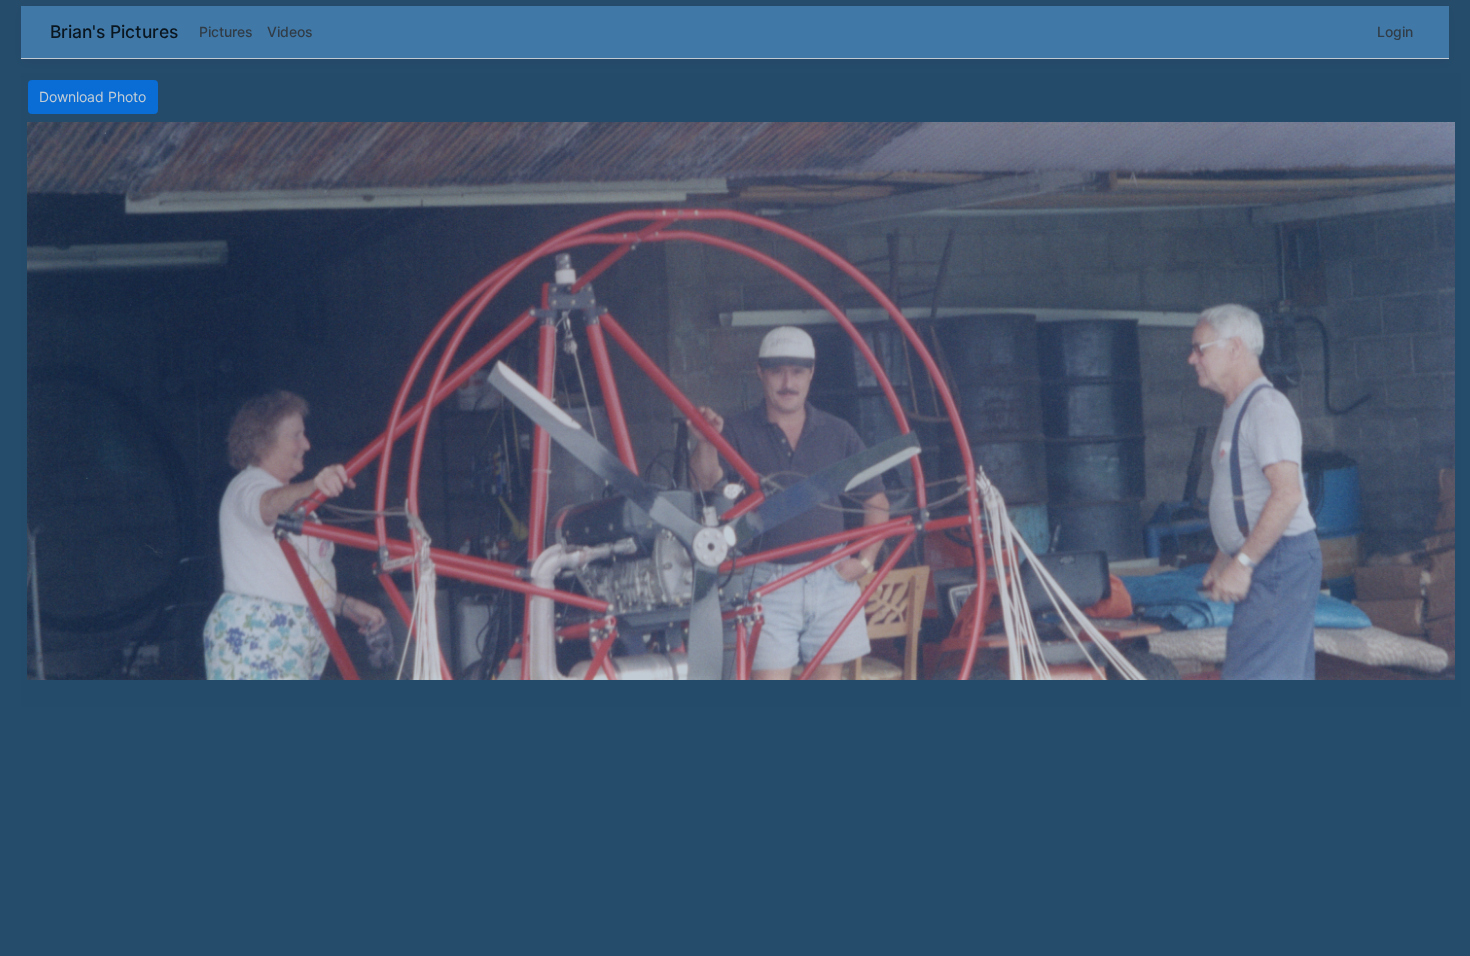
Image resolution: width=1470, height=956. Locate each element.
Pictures (226, 31)
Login (1395, 31)
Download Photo (92, 96)
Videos (290, 31)
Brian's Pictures (114, 31)
